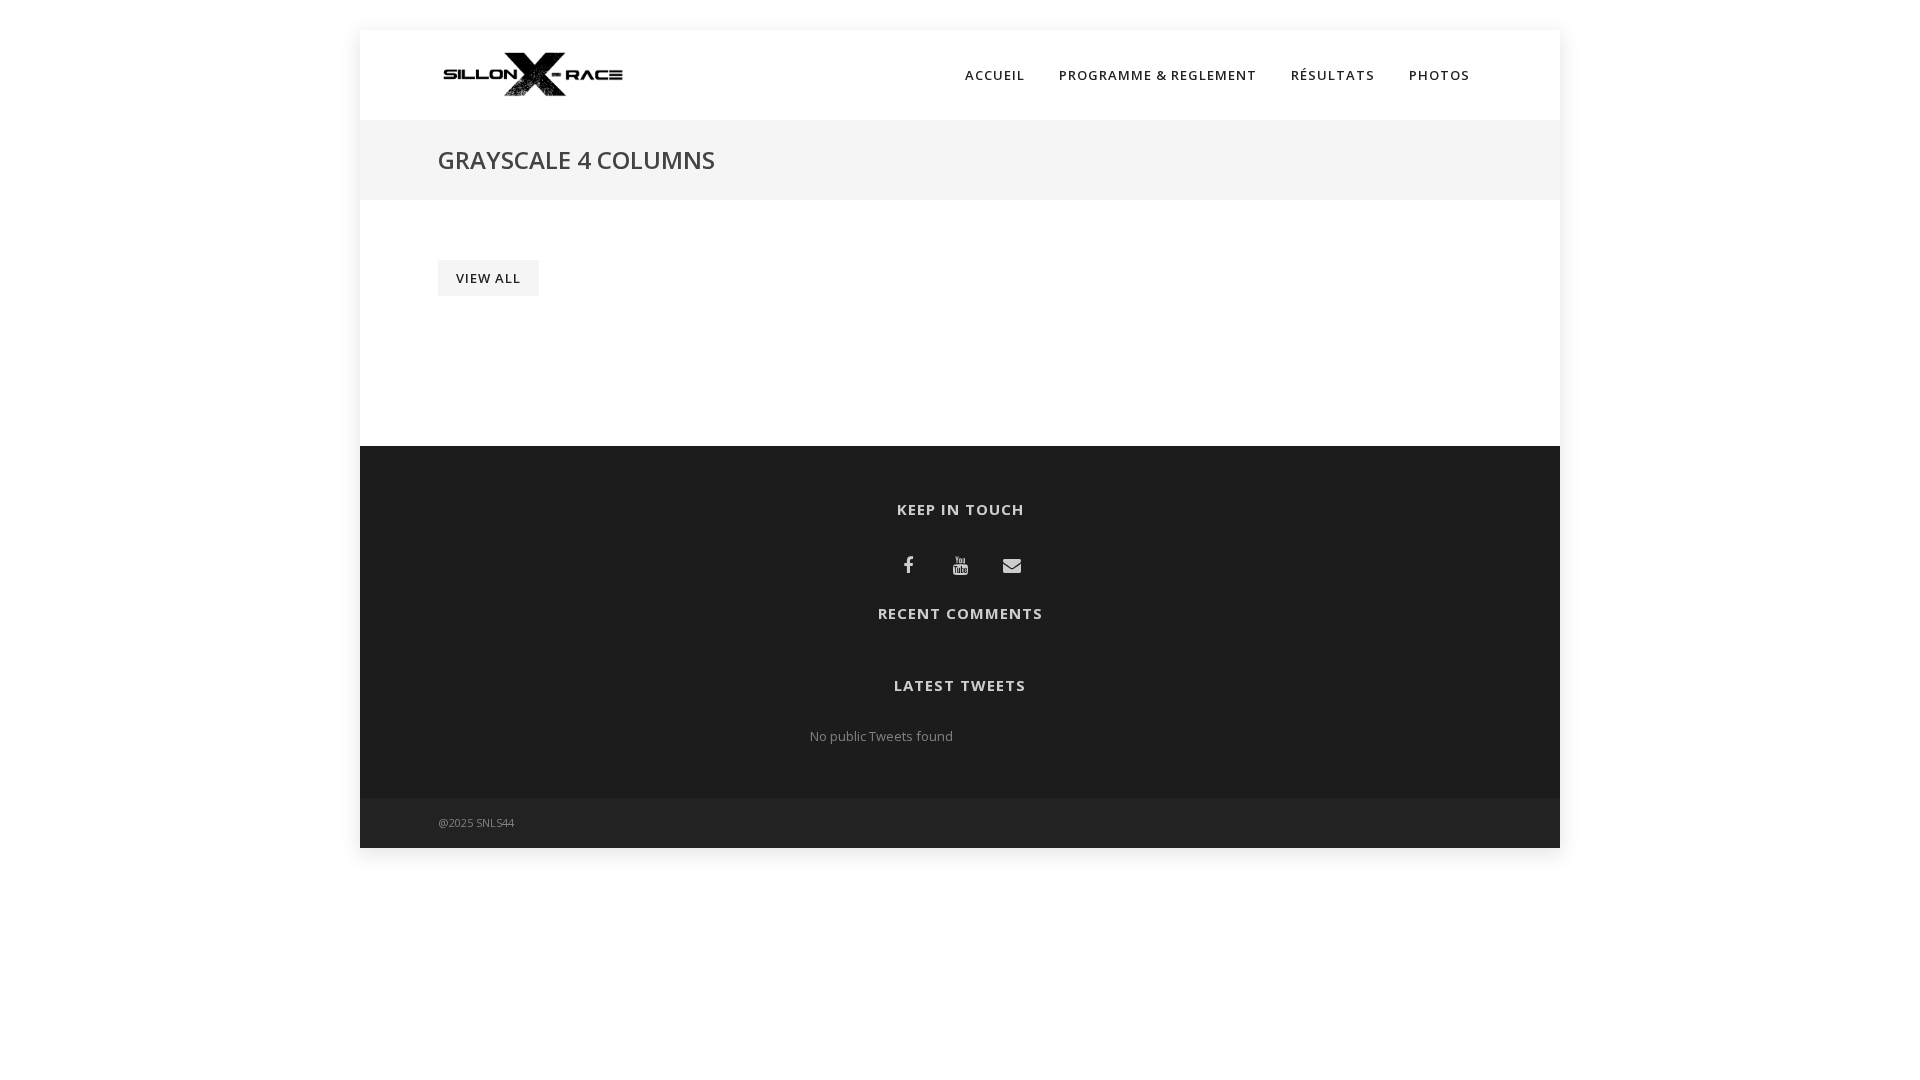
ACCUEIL (995, 75)
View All (488, 278)
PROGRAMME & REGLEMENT (1158, 75)
